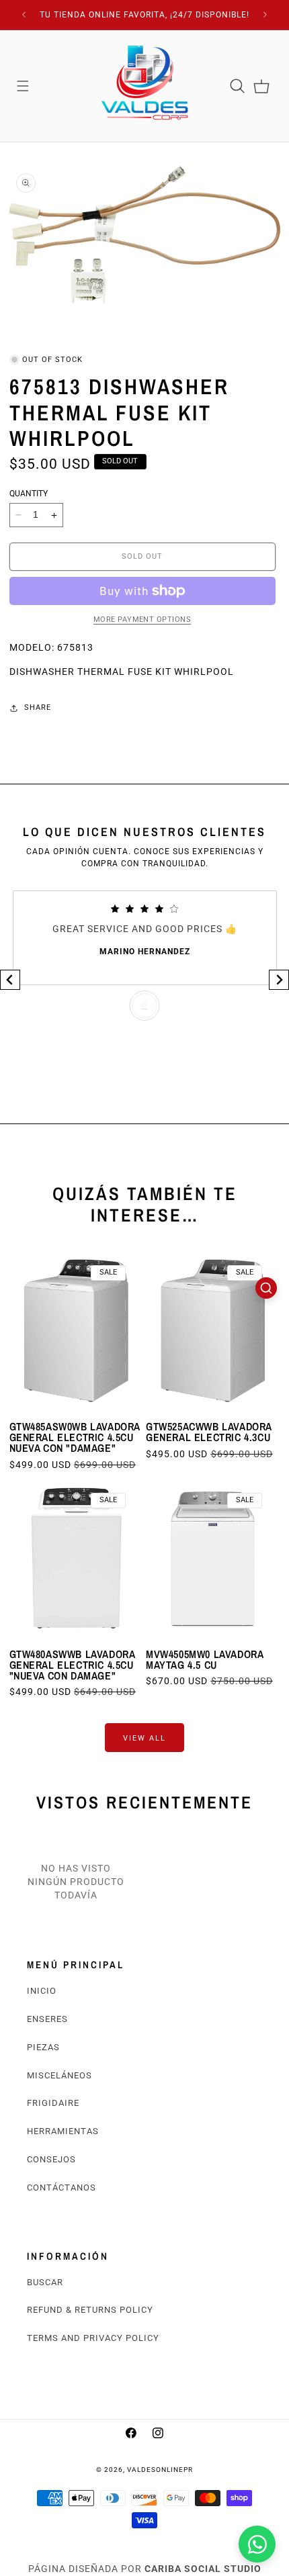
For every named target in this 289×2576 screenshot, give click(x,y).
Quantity (29, 494)
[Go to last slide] (10, 980)
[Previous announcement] (24, 15)
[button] (23, 86)
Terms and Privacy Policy (93, 2338)
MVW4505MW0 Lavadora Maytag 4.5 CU (204, 1659)
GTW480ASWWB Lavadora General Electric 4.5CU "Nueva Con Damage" (72, 1665)
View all (144, 1738)
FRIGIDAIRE (53, 2103)
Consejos (51, 2159)
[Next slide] (279, 980)
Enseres (47, 2019)
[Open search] (266, 1288)
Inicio (42, 1991)
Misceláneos (59, 2075)
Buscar (45, 2282)
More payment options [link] (142, 619)
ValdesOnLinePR (160, 2470)
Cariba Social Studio (203, 2569)
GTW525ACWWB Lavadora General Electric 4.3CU (209, 1432)
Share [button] (38, 707)
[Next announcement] (265, 15)
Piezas (43, 2047)
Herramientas (63, 2131)
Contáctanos (61, 2188)
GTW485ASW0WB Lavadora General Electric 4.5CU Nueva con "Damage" (75, 1437)
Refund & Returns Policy (90, 2310)
